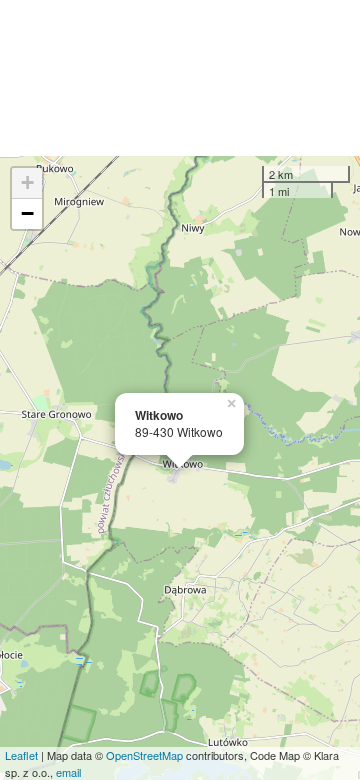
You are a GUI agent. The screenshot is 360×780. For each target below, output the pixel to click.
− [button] (27, 213)
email (68, 772)
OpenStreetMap (144, 755)
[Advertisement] (180, 78)
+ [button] (27, 182)
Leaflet (21, 755)
